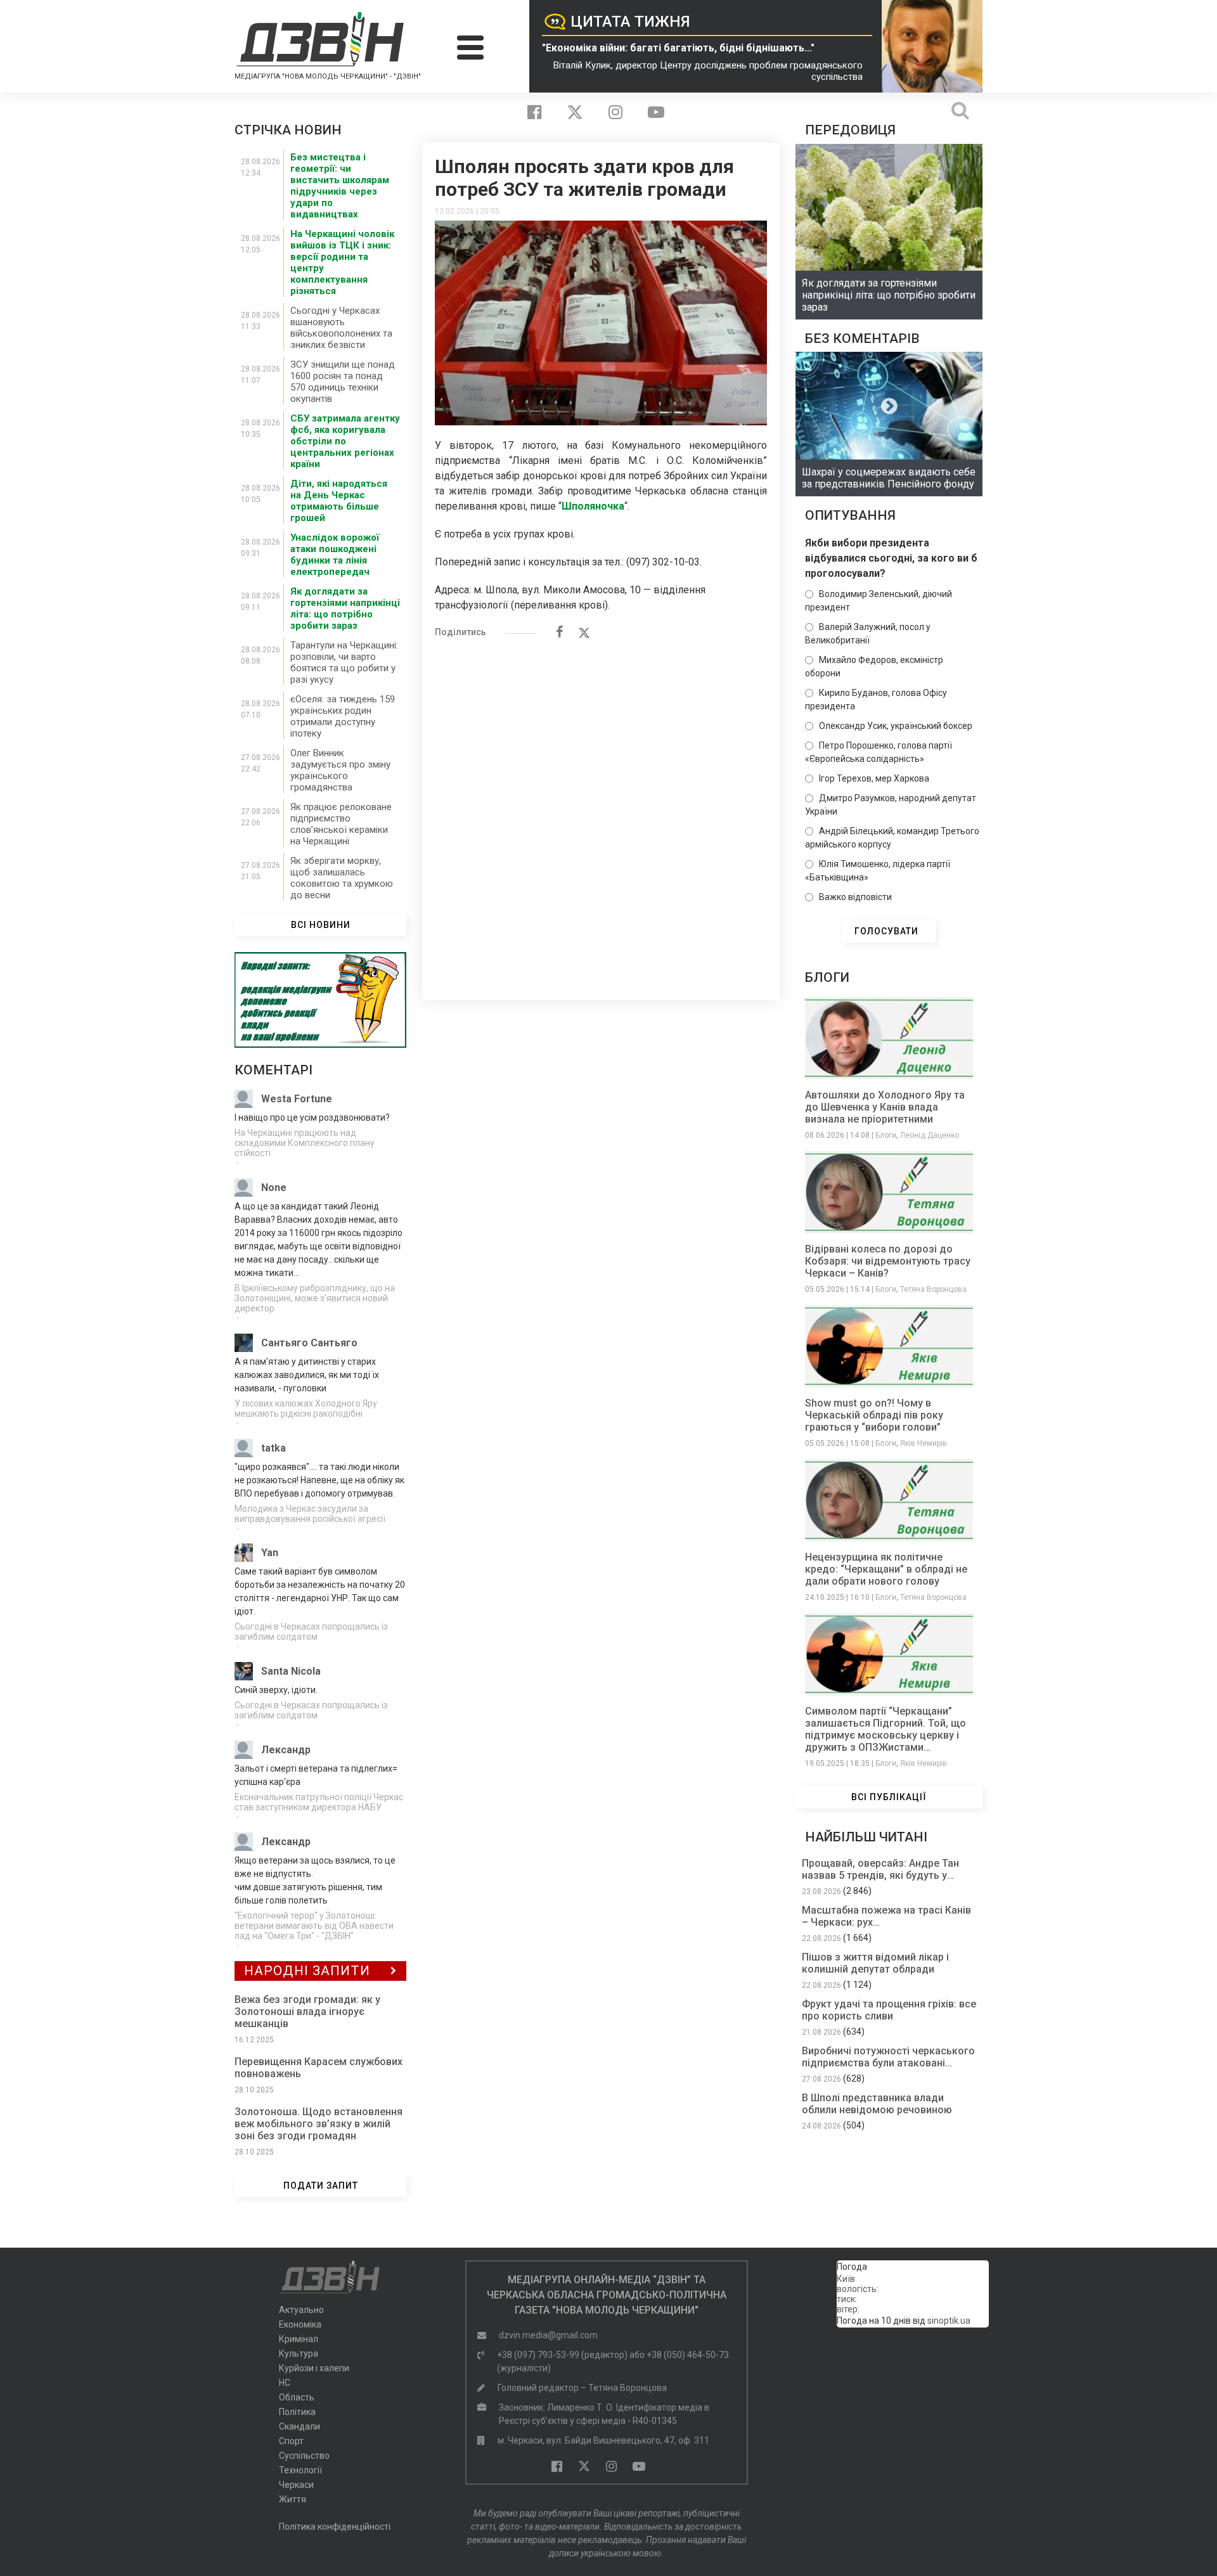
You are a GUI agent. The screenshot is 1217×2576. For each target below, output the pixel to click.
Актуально (301, 2310)
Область (297, 2397)
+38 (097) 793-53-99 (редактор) (562, 2355)
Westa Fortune (297, 1099)
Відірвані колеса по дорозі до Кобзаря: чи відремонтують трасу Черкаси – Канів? (888, 1261)
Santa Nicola (291, 1671)
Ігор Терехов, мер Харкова (874, 778)
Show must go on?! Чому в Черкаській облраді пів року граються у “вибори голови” (874, 1415)
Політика (297, 2412)
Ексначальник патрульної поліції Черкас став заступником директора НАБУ (319, 1802)
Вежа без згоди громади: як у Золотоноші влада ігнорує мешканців (307, 2012)
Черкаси (296, 2485)
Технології (300, 2470)
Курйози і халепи (314, 2368)
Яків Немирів (924, 1443)
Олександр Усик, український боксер (896, 726)
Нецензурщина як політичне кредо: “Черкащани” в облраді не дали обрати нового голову (886, 1569)
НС (285, 2383)
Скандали (299, 2426)
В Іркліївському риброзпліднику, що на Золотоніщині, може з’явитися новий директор (315, 1298)
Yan (270, 1553)
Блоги (886, 1135)
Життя (293, 2499)
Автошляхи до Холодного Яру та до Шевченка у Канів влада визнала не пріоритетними (885, 1107)
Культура (299, 2354)
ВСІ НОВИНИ (321, 925)
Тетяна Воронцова (933, 1289)
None (274, 1188)
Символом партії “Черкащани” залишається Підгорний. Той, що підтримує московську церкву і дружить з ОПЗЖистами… (885, 1729)
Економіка (300, 2324)
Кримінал (299, 2339)
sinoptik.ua (949, 2321)
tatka (274, 1448)
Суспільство (304, 2456)
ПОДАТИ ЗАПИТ (321, 2186)
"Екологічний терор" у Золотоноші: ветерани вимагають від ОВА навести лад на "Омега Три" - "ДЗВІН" (314, 1926)
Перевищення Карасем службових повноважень (319, 2068)
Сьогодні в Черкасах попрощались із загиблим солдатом (311, 1632)
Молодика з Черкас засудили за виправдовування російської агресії (310, 1514)
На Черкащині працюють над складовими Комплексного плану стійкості (305, 1143)
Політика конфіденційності (335, 2527)
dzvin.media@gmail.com (548, 2335)
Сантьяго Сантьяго (309, 1343)
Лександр (286, 1750)
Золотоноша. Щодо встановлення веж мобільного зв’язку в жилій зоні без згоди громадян (319, 2124)
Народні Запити (307, 1971)
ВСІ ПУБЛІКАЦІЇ (889, 1797)
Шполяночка (593, 506)
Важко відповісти (855, 897)
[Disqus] (601, 813)
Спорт (291, 2441)
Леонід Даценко (930, 1135)
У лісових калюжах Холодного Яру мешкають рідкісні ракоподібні (306, 1408)
